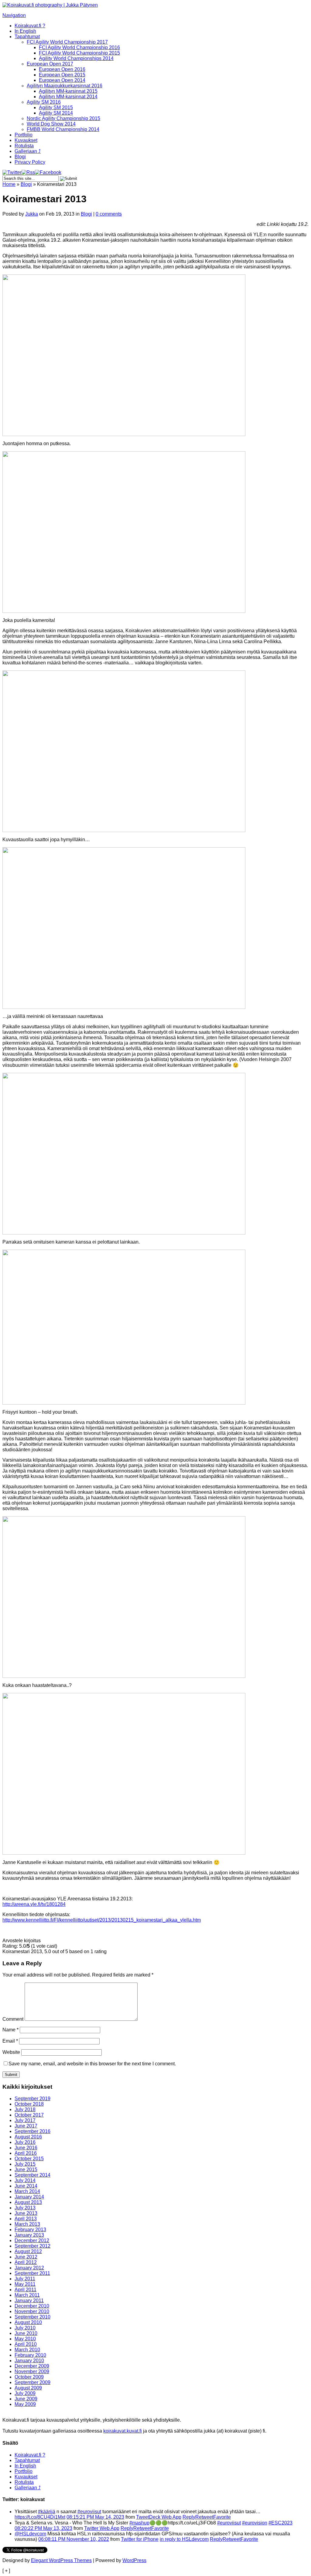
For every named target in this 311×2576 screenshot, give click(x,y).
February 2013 (30, 2230)
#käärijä (47, 2512)
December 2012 (32, 2240)
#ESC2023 (280, 2523)
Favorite (222, 2517)
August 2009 (28, 2388)
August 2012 (28, 2251)
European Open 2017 (50, 64)
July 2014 (25, 2180)
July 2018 (25, 2109)
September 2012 (32, 2246)
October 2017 (29, 2115)
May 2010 (25, 2339)
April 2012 (26, 2262)
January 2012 (29, 2268)
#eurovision (255, 2523)
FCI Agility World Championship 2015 (79, 53)
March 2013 (27, 2224)
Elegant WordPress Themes (61, 2560)
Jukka (32, 214)
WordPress (134, 2560)
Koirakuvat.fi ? (30, 26)
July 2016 (25, 2142)
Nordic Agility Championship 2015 (63, 118)
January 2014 (29, 2197)
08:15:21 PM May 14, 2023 (95, 2517)
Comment (13, 2019)
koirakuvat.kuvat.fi (123, 2431)
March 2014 (27, 2191)
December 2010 (32, 2306)
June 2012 (26, 2257)
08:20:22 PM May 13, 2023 (43, 2528)
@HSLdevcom (30, 2534)
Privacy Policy (30, 162)
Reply (189, 2517)
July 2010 (25, 2328)
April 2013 (26, 2219)
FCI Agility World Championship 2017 (67, 42)
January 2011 (29, 2301)
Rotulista (24, 146)
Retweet (204, 2517)
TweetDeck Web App (159, 2517)
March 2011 (27, 2295)
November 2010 (32, 2311)
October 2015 (29, 2159)
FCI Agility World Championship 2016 (79, 47)
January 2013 (29, 2235)
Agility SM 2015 (56, 107)
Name (10, 2030)
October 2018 (29, 2104)
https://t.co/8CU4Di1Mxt (40, 2517)
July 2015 (25, 2164)
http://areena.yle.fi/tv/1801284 (34, 1904)
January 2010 (29, 2361)
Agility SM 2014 (56, 113)
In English (25, 31)
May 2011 (25, 2284)
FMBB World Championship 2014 (63, 129)
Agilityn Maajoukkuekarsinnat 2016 (65, 86)
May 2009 (25, 2404)
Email (10, 2041)
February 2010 (30, 2355)
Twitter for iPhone (140, 2539)
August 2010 (28, 2322)
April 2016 (26, 2153)
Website (11, 2052)
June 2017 (26, 2126)
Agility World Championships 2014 (76, 58)
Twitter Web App (102, 2528)
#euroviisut (89, 2512)
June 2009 (26, 2399)
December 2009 (32, 2366)
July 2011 (25, 2279)
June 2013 (26, 2213)
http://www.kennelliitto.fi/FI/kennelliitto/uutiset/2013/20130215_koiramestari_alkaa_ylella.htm (102, 1920)
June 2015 (26, 2170)
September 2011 (32, 2273)
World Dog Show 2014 (51, 124)
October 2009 (29, 2377)
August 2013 (28, 2202)
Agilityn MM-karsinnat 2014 (68, 97)
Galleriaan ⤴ (28, 151)
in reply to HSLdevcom (184, 2539)
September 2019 (32, 2099)
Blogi (20, 157)
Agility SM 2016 (44, 102)
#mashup (139, 2523)
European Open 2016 (62, 69)
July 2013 (25, 2208)
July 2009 (25, 2393)
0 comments (109, 214)
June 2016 (26, 2148)
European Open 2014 (62, 80)
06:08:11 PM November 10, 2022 (74, 2539)
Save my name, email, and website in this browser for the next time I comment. (92, 2064)
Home (9, 184)
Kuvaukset (26, 140)
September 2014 (32, 2175)
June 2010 (26, 2333)
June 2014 (26, 2186)
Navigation (14, 15)
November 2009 (32, 2371)
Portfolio (24, 135)
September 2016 (32, 2131)
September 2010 (32, 2317)
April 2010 (26, 2344)
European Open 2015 (62, 75)
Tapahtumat (27, 37)
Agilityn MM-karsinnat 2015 (68, 91)
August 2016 (28, 2137)
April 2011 (26, 2290)
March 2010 (27, 2350)
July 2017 (25, 2120)
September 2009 (32, 2382)
